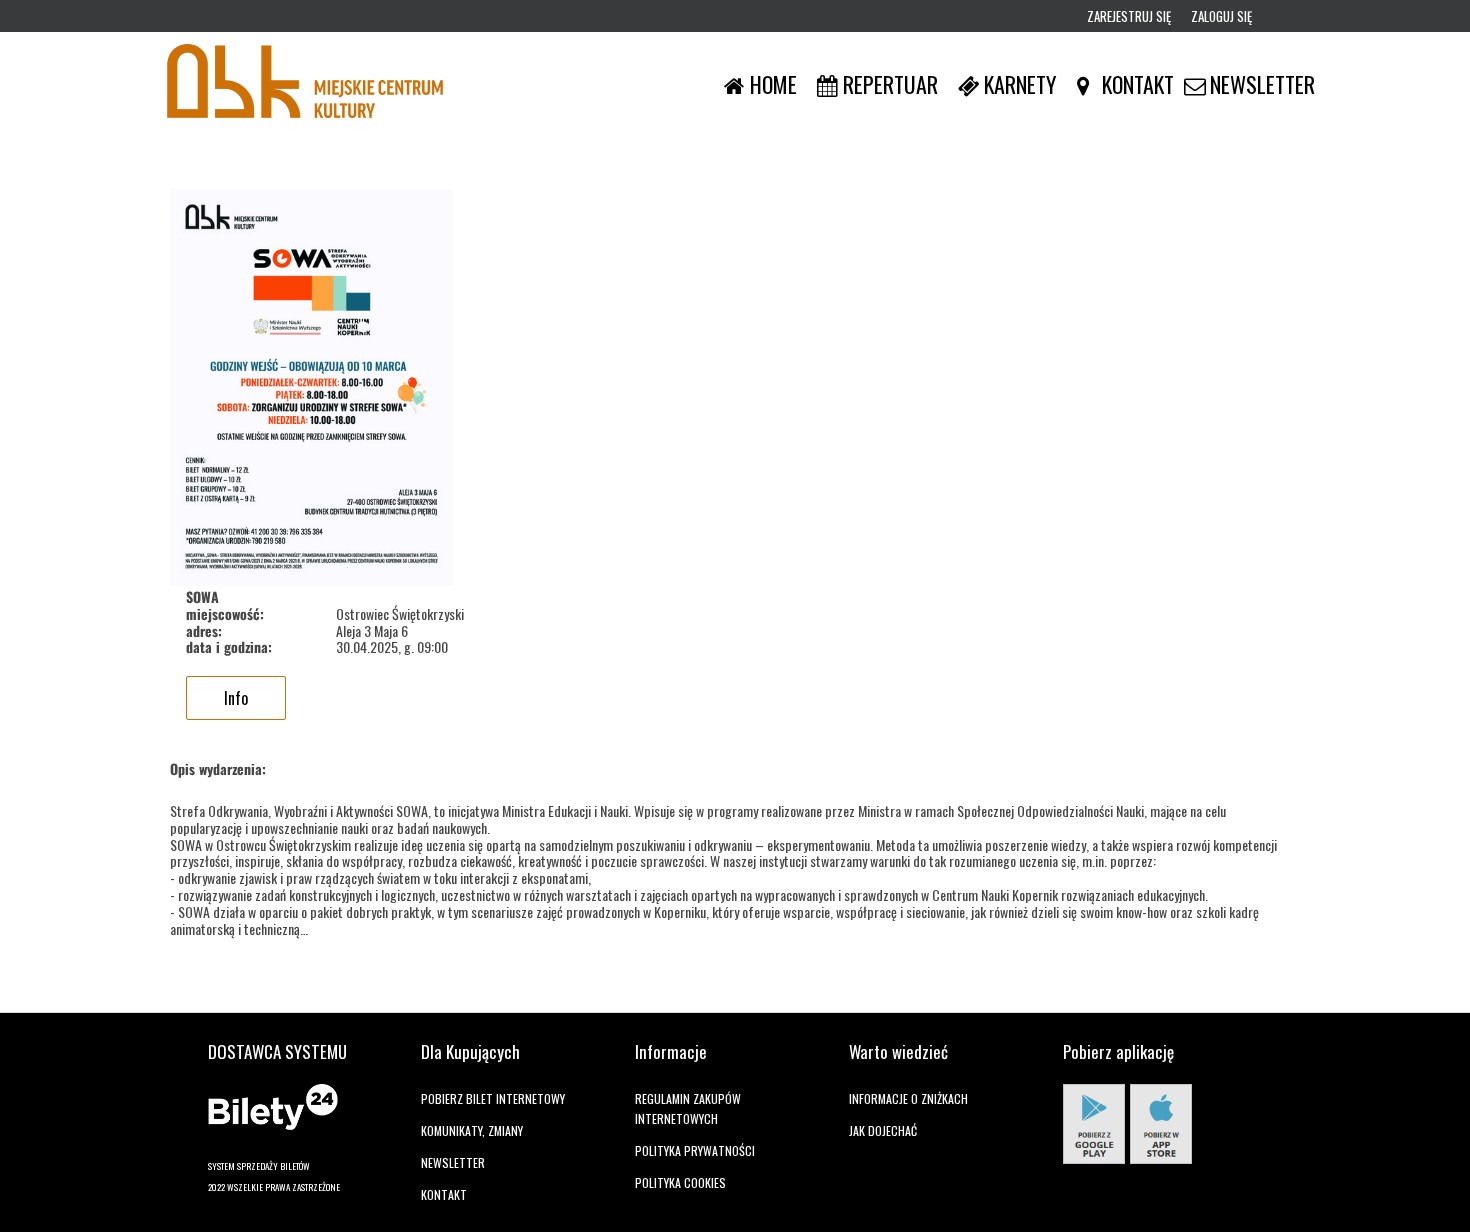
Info (236, 698)
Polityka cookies (680, 1182)
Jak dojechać (883, 1130)
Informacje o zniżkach (908, 1098)
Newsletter (453, 1162)
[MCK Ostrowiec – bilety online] (305, 84)
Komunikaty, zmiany (472, 1130)
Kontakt (444, 1194)
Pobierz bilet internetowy (493, 1098)
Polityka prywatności (695, 1150)
